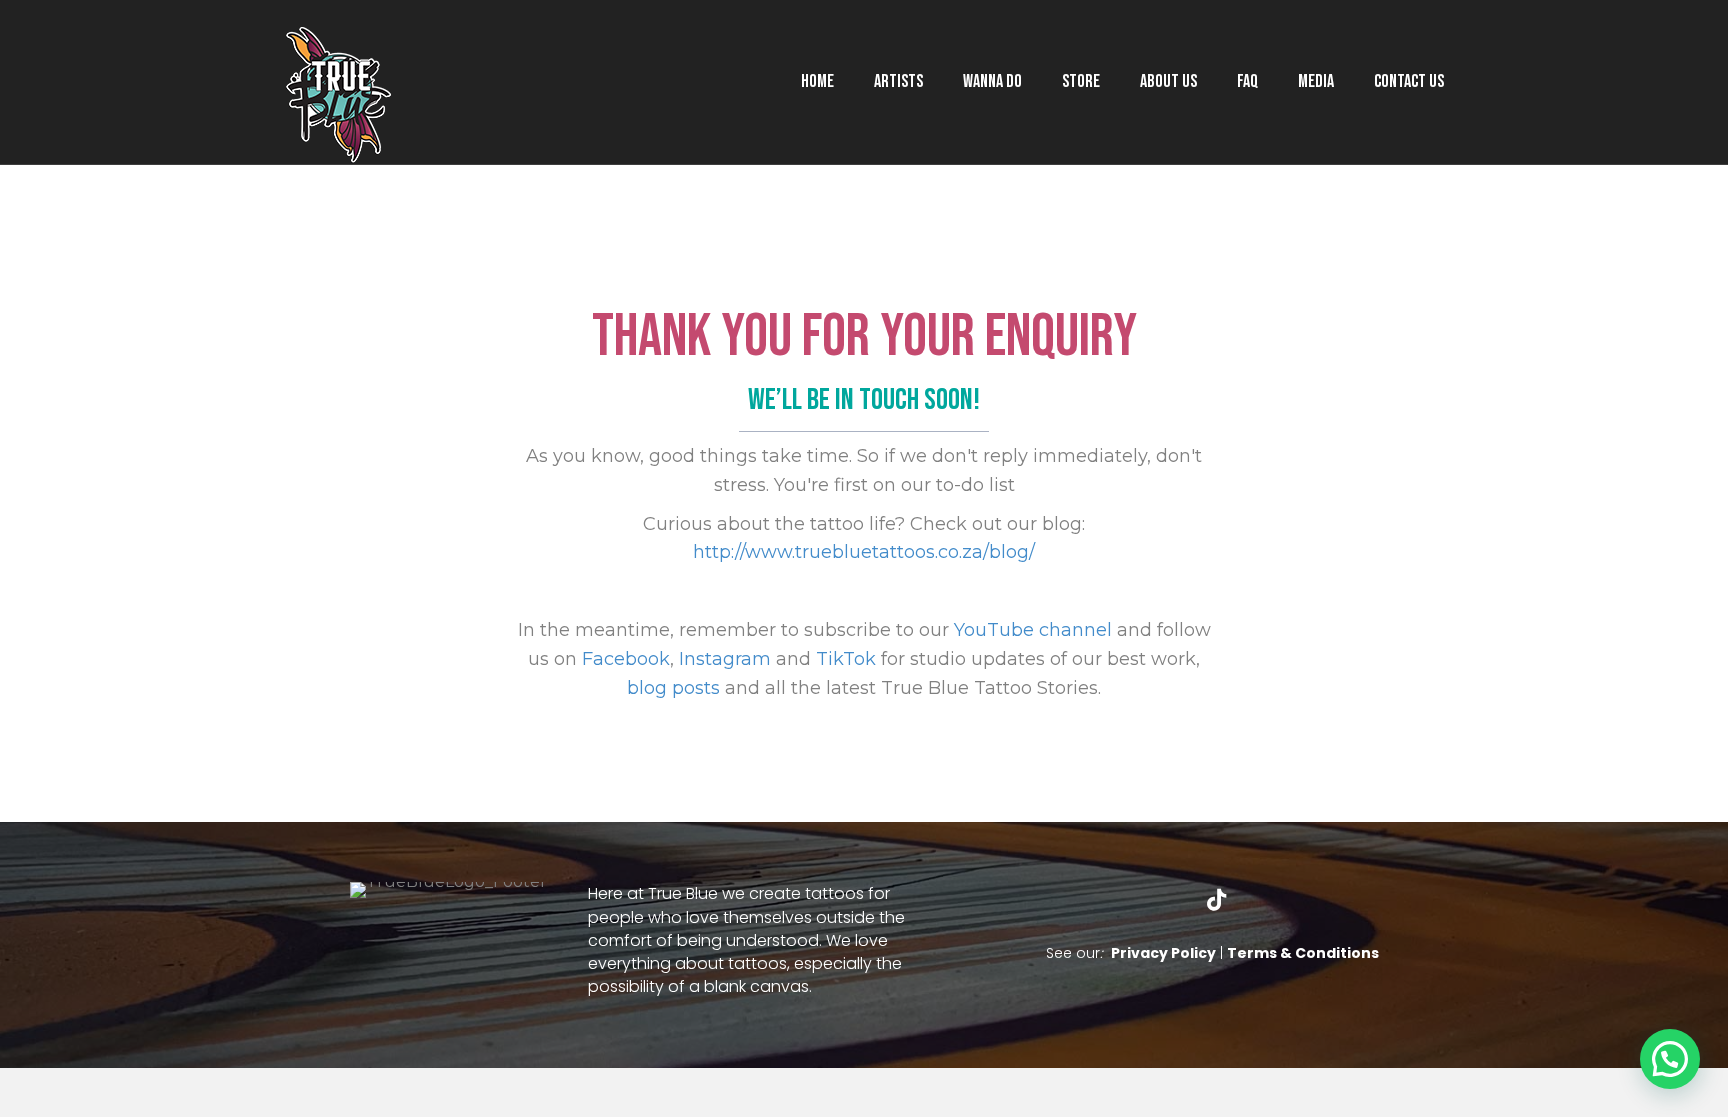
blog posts (673, 688)
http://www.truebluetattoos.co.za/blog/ (864, 552)
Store (1081, 81)
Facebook (626, 659)
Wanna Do (992, 81)
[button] (1121, 900)
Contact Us (1409, 81)
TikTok (846, 659)
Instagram (725, 659)
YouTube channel (1033, 630)
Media (1316, 81)
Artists (898, 81)
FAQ (1247, 81)
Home (817, 81)
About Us (1168, 81)
